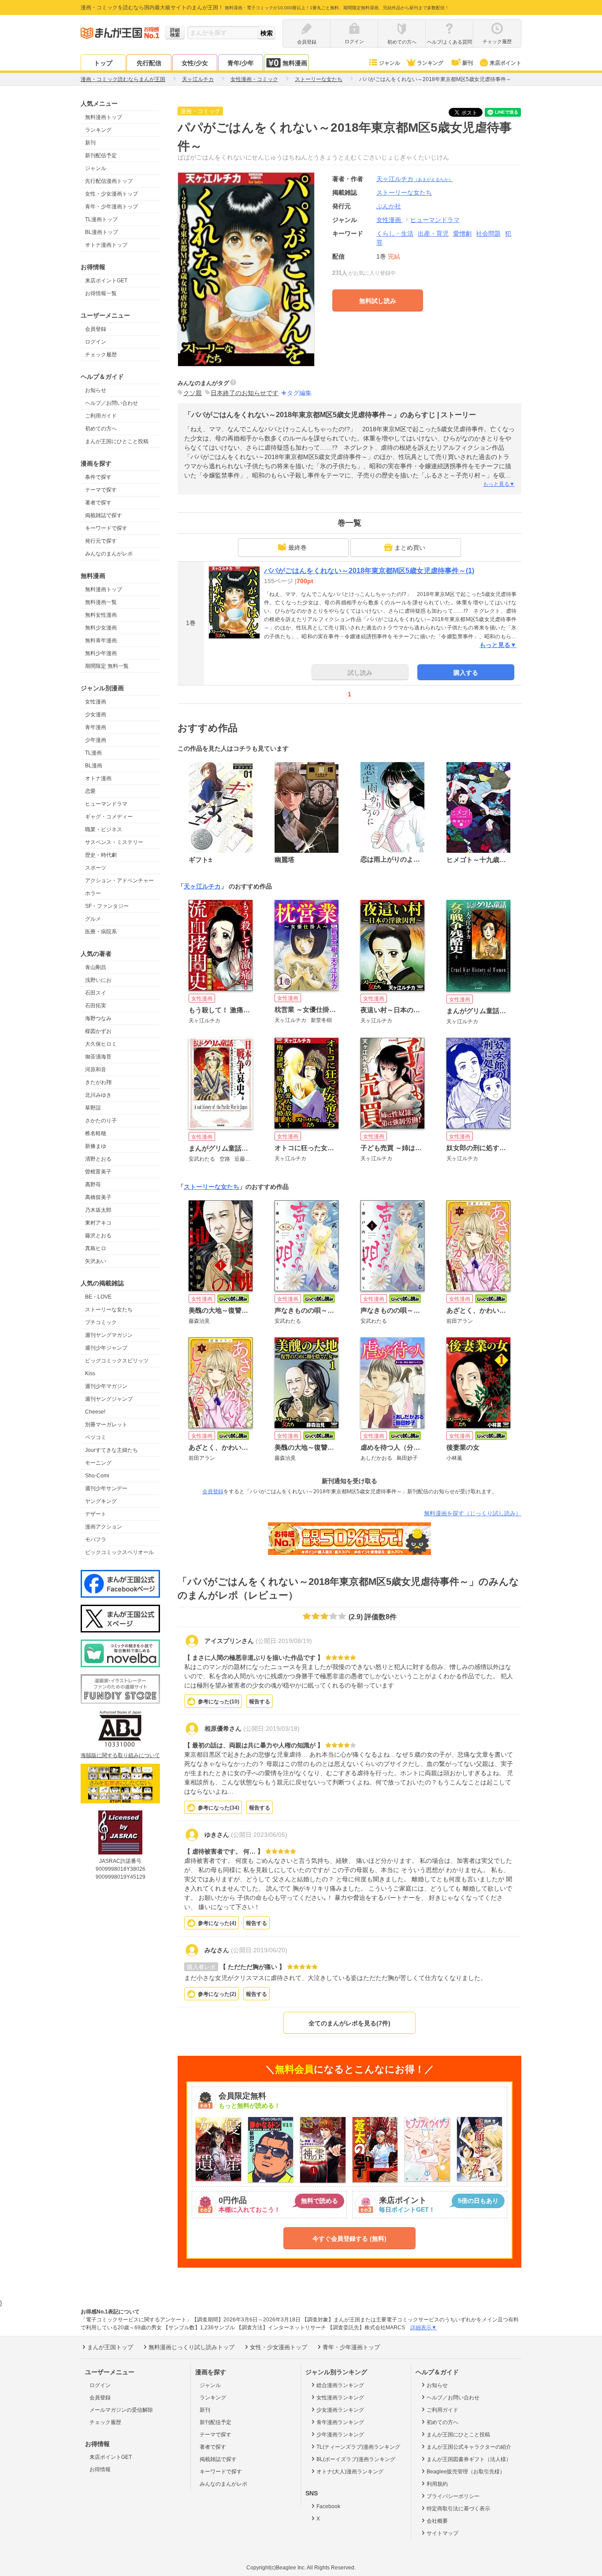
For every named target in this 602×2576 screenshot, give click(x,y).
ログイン (96, 342)
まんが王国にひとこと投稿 (117, 441)
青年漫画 (96, 727)
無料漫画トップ (104, 117)
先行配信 (149, 63)
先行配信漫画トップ (109, 181)
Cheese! (95, 1412)
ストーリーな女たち (109, 1310)
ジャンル (390, 63)
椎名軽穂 (96, 1133)
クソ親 (193, 393)
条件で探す (98, 477)
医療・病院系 (101, 932)
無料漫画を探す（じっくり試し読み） (473, 1513)
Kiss (90, 1373)
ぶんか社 (389, 206)
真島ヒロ (96, 1248)
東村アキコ (98, 1223)
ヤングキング (101, 1501)
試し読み (360, 673)
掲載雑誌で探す (104, 515)
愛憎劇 (462, 233)
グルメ (93, 919)
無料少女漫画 (101, 628)
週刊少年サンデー (106, 1488)
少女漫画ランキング (340, 2410)
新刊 (468, 63)
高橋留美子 (98, 1197)
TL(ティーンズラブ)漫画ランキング (358, 2447)
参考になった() (219, 1702)
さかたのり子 (101, 1121)
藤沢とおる (98, 1236)
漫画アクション (104, 1527)
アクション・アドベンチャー (119, 881)
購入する (466, 673)
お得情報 (100, 2469)
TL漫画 (93, 753)
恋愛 (90, 791)
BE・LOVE (98, 1297)
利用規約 (437, 2484)
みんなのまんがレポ (109, 554)
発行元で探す (101, 541)
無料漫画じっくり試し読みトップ (191, 2347)
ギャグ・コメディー (109, 817)
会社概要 (437, 2521)
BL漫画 (94, 766)
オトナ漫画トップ (106, 245)
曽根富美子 (98, 1172)
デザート (96, 1514)
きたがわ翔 (98, 1082)
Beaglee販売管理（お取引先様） (466, 2472)
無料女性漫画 (101, 615)
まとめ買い (410, 548)
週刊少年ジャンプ (106, 1348)
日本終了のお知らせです (245, 393)
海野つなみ (98, 1018)
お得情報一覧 (101, 293)
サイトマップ (442, 2533)
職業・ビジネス (104, 829)
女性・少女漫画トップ (111, 194)
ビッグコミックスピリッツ (117, 1361)
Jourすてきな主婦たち (111, 1450)
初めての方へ (101, 429)
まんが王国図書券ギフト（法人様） (469, 2459)
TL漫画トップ (101, 219)
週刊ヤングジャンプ (109, 1399)
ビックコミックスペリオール (119, 1552)
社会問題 (488, 233)
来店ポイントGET (106, 281)
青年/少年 (241, 63)
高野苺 (93, 1184)
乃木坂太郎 (98, 1210)
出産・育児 (433, 233)
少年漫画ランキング (340, 2435)
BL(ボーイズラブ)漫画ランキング (356, 2459)
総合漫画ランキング (340, 2385)
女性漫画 (96, 702)
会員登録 (96, 329)
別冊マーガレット (106, 1425)
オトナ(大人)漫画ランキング (350, 2472)
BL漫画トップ (102, 232)
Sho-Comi (97, 1476)
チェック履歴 (101, 355)
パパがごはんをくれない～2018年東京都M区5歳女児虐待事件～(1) (369, 571)
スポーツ (96, 868)
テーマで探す (101, 490)
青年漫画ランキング (340, 2422)
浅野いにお (98, 980)
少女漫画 (96, 714)
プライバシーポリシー (453, 2496)
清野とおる (98, 1159)
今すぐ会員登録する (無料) (349, 2239)
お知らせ (96, 390)
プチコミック (101, 1322)
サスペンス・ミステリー (114, 842)
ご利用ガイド (101, 416)
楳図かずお (98, 1031)
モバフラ (96, 1540)
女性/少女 (195, 63)
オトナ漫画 (98, 778)
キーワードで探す (106, 528)
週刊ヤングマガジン (109, 1335)
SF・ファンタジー (107, 906)
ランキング (430, 63)
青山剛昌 (96, 967)
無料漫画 (295, 63)
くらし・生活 (395, 233)
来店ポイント (505, 63)
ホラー (93, 893)
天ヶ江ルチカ (415, 179)
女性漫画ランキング (340, 2398)
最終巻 (297, 548)
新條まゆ (96, 1146)
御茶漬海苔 (98, 1057)
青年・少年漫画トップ (111, 207)
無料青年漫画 (101, 640)
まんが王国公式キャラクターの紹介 (469, 2447)
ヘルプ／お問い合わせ (111, 403)
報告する (260, 1702)
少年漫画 (96, 740)
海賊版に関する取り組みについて (120, 1755)
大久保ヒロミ (101, 1044)
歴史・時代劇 (101, 855)
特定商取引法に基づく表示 (458, 2509)
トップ (103, 63)
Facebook (328, 2506)
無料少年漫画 (101, 653)
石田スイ (96, 993)
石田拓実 (96, 1006)
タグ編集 (299, 393)
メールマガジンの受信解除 (121, 2410)
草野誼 (93, 1108)
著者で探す (98, 503)
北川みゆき (98, 1095)
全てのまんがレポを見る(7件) (349, 2023)
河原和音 (96, 1070)
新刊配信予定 (101, 155)
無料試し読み (378, 301)
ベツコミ (96, 1437)
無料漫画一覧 (101, 602)
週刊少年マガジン (106, 1386)
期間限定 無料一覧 (107, 666)
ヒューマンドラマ (106, 804)
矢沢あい (96, 1261)
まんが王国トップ (110, 2347)
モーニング (98, 1463)
